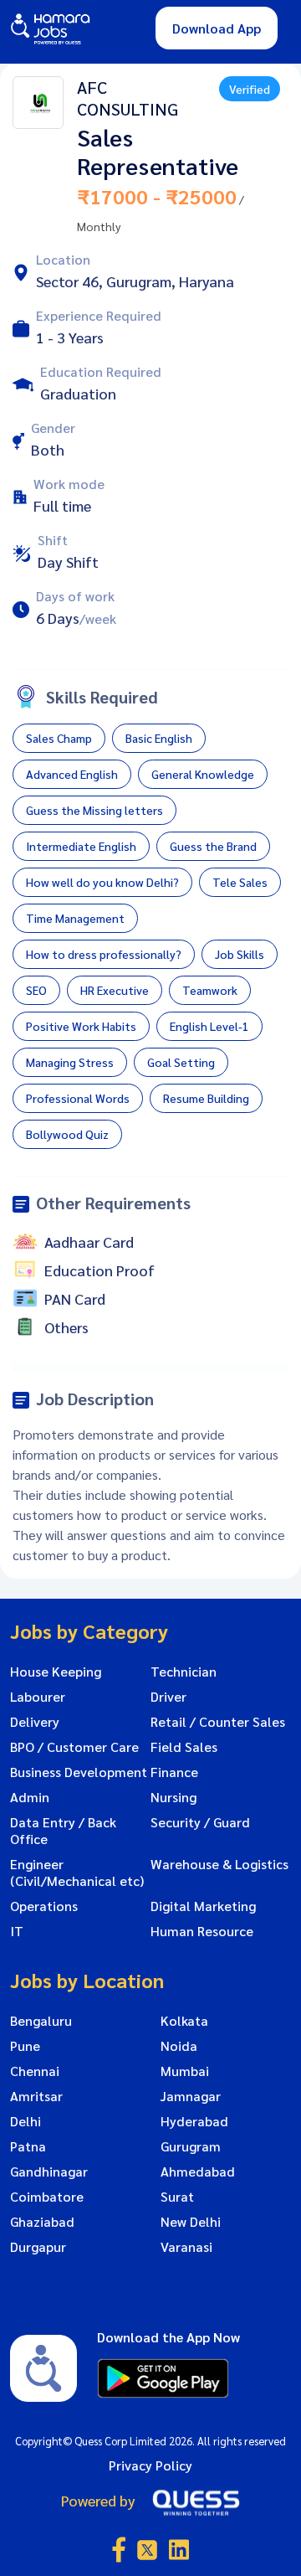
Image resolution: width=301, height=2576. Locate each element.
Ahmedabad (198, 2172)
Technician (184, 1672)
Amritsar (36, 2096)
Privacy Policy (150, 2465)
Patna (28, 2146)
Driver (168, 1697)
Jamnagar (191, 2096)
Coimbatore (47, 2197)
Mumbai (185, 2071)
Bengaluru (41, 2021)
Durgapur (38, 2247)
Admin (30, 1797)
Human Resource (202, 1931)
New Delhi (191, 2222)
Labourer (38, 1697)
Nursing (173, 1797)
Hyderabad (194, 2121)
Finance (174, 1772)
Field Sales (184, 1747)
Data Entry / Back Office (63, 1831)
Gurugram (191, 2146)
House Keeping (56, 1672)
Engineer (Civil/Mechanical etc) (77, 1873)
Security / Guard (200, 1822)
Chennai (35, 2071)
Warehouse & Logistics (219, 1864)
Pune (25, 2046)
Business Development (79, 1772)
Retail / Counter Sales (218, 1722)
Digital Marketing (203, 1906)
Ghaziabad (42, 2222)
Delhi (26, 2121)
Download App (217, 28)
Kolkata (184, 2021)
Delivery (35, 1722)
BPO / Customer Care (74, 1747)
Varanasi (186, 2247)
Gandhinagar (49, 2172)
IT (17, 1931)
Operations (44, 1906)
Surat (177, 2197)
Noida (179, 2046)
